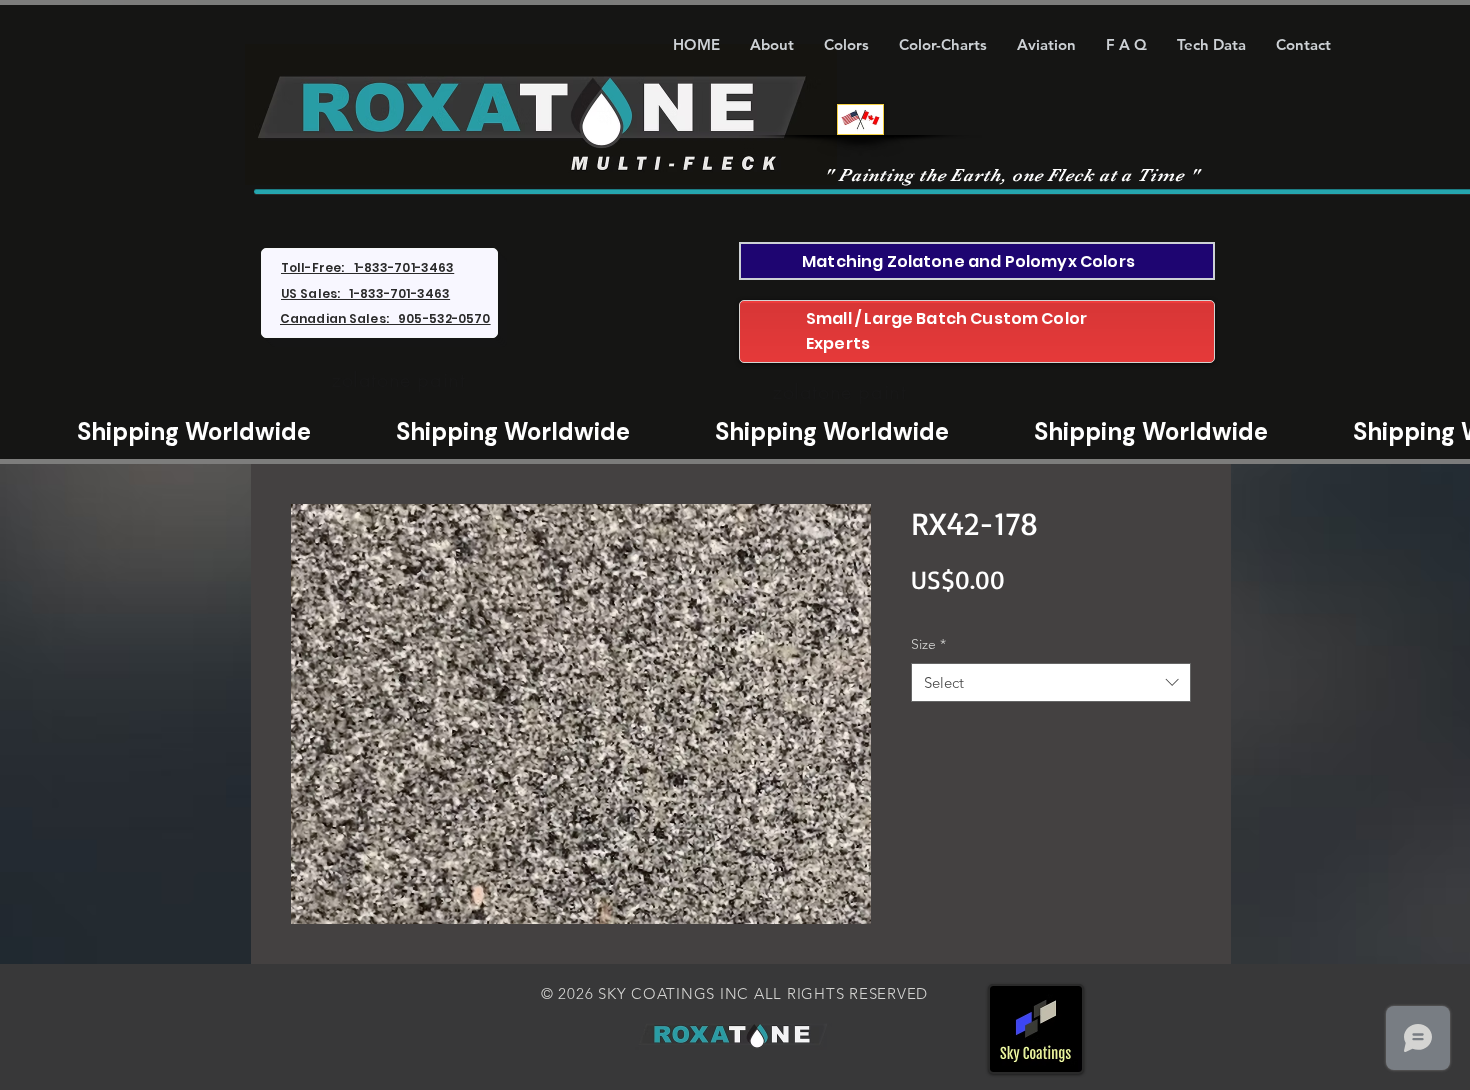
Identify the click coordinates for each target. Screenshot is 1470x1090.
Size (928, 644)
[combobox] (1051, 682)
